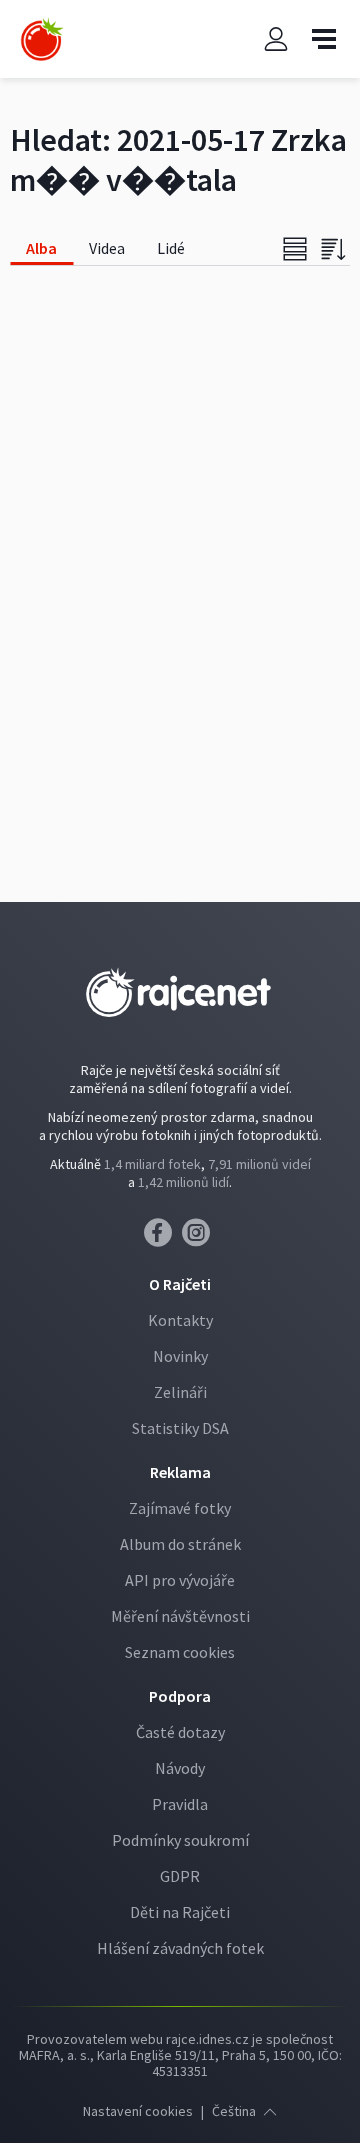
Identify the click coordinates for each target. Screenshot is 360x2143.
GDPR (180, 1876)
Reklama (180, 1472)
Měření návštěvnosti (180, 1616)
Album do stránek (180, 1544)
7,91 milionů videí (259, 1164)
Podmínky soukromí (180, 1840)
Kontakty (180, 1320)
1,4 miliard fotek (152, 1164)
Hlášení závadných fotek (180, 1948)
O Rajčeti (180, 1284)
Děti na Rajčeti (180, 1912)
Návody (180, 1768)
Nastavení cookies (138, 2111)
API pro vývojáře (180, 1580)
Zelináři (180, 1392)
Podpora (180, 1696)
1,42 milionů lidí (183, 1182)
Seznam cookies (180, 1652)
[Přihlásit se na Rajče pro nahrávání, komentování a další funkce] (276, 39)
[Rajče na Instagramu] (199, 1238)
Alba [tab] (41, 248)
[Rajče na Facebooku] (163, 1238)
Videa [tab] (107, 248)
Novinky (180, 1356)
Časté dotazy (180, 1732)
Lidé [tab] (171, 248)
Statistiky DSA (180, 1428)
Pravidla (180, 1804)
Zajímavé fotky (180, 1508)
